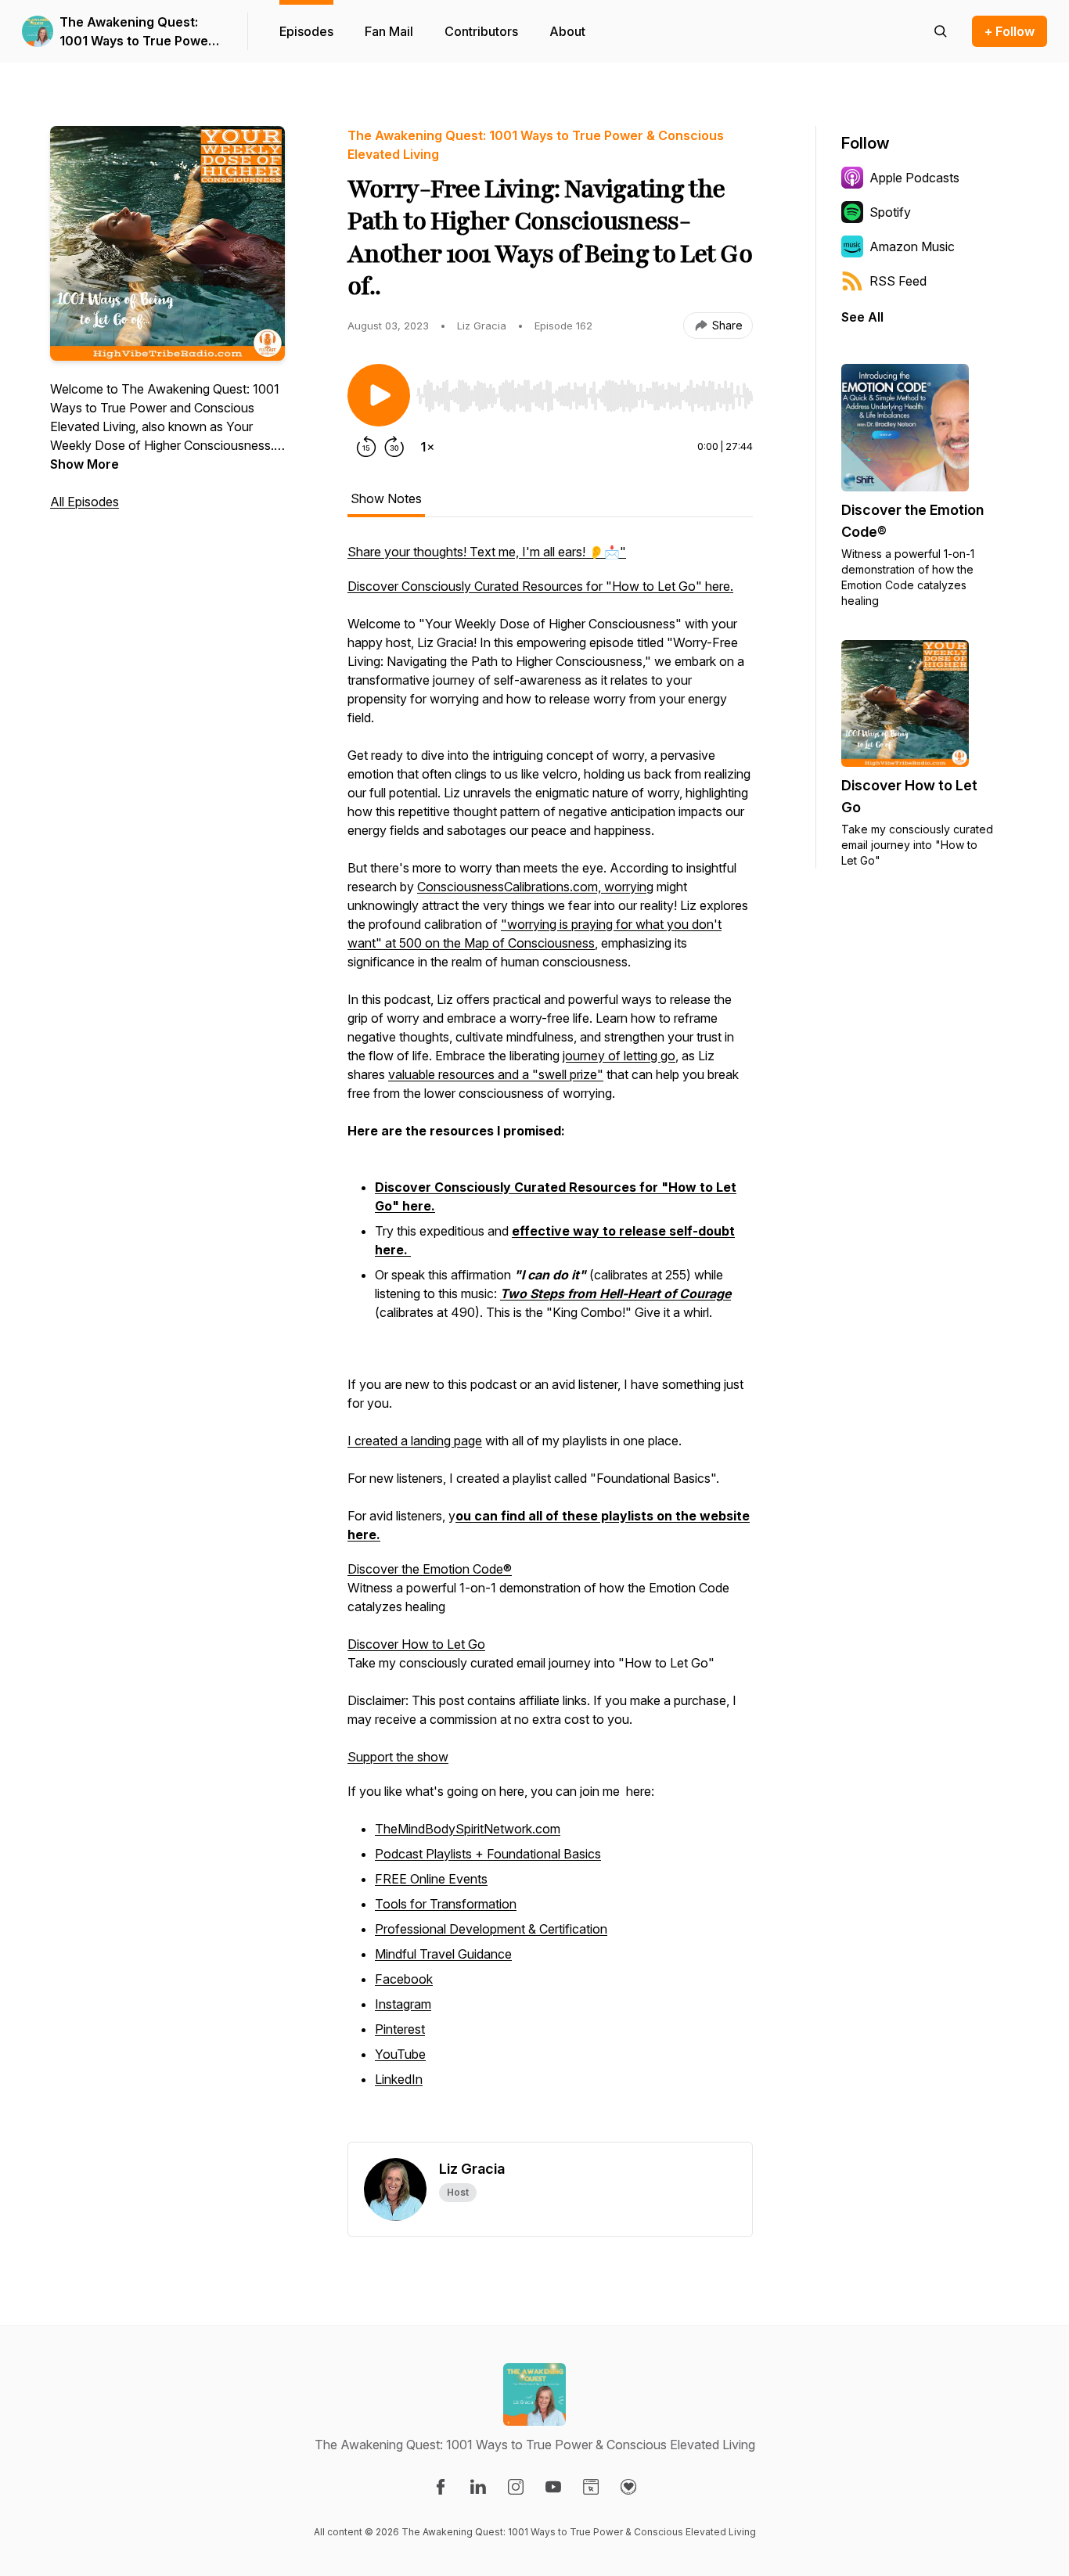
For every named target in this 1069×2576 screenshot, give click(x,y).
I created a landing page (415, 1441)
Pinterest (400, 2029)
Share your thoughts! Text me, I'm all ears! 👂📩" (487, 552)
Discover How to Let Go (416, 1644)
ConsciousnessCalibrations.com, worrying (535, 887)
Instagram (403, 2004)
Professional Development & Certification (491, 1929)
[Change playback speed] (427, 447)
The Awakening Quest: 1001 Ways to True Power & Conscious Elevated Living (137, 32)
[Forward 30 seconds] (394, 447)
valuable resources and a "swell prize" (496, 1074)
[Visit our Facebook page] (441, 2487)
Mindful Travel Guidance (443, 1954)
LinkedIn (399, 2079)
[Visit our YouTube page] (553, 2487)
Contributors (481, 31)
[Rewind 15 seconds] (366, 447)
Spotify (890, 212)
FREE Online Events (431, 1879)
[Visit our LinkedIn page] (478, 2487)
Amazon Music (912, 246)
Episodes (306, 31)
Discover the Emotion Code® (430, 1569)
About (567, 31)
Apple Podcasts (914, 178)
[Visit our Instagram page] (516, 2487)
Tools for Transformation (446, 1904)
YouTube (400, 2054)
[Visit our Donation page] (628, 2487)
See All (862, 317)
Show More (85, 464)
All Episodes (85, 502)
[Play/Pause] (379, 395)
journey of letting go (619, 1056)
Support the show (398, 1757)
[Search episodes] (941, 31)
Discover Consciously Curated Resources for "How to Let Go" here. (540, 586)
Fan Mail (389, 31)
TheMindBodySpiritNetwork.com (468, 1829)
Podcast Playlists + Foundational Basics (488, 1854)
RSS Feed (898, 281)
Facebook (404, 1979)
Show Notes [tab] (386, 498)
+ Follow (1010, 31)
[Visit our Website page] (591, 2487)
